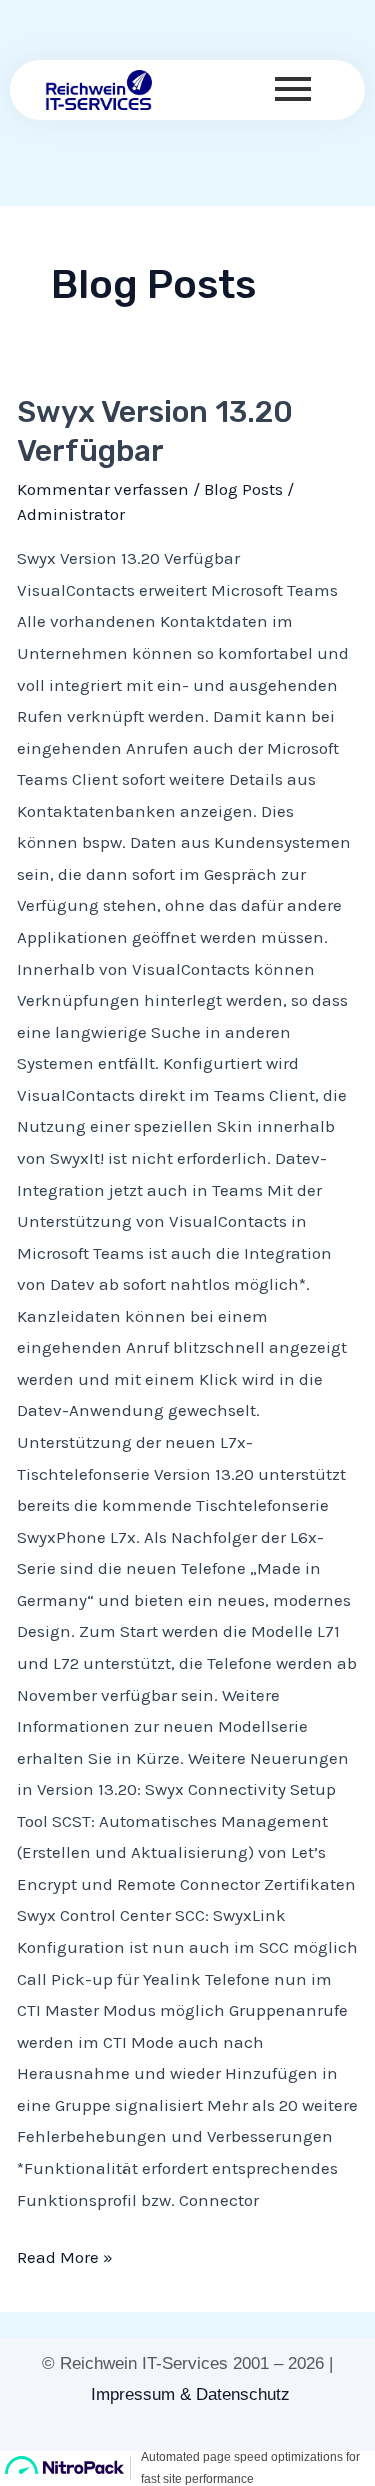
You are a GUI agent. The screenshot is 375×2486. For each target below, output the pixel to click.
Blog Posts (243, 489)
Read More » (65, 2254)
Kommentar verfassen (103, 489)
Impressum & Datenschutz (190, 2394)
